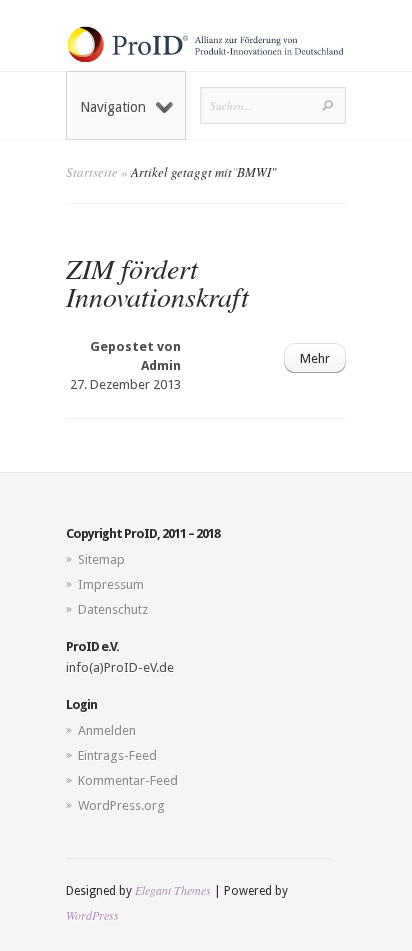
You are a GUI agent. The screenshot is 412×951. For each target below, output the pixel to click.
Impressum (111, 584)
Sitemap (101, 559)
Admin (161, 365)
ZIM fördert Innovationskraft (157, 282)
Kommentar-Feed (128, 780)
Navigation (113, 107)
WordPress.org (121, 805)
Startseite (92, 172)
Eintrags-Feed (117, 755)
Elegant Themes (173, 890)
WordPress (92, 915)
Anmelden (107, 730)
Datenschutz (113, 609)
